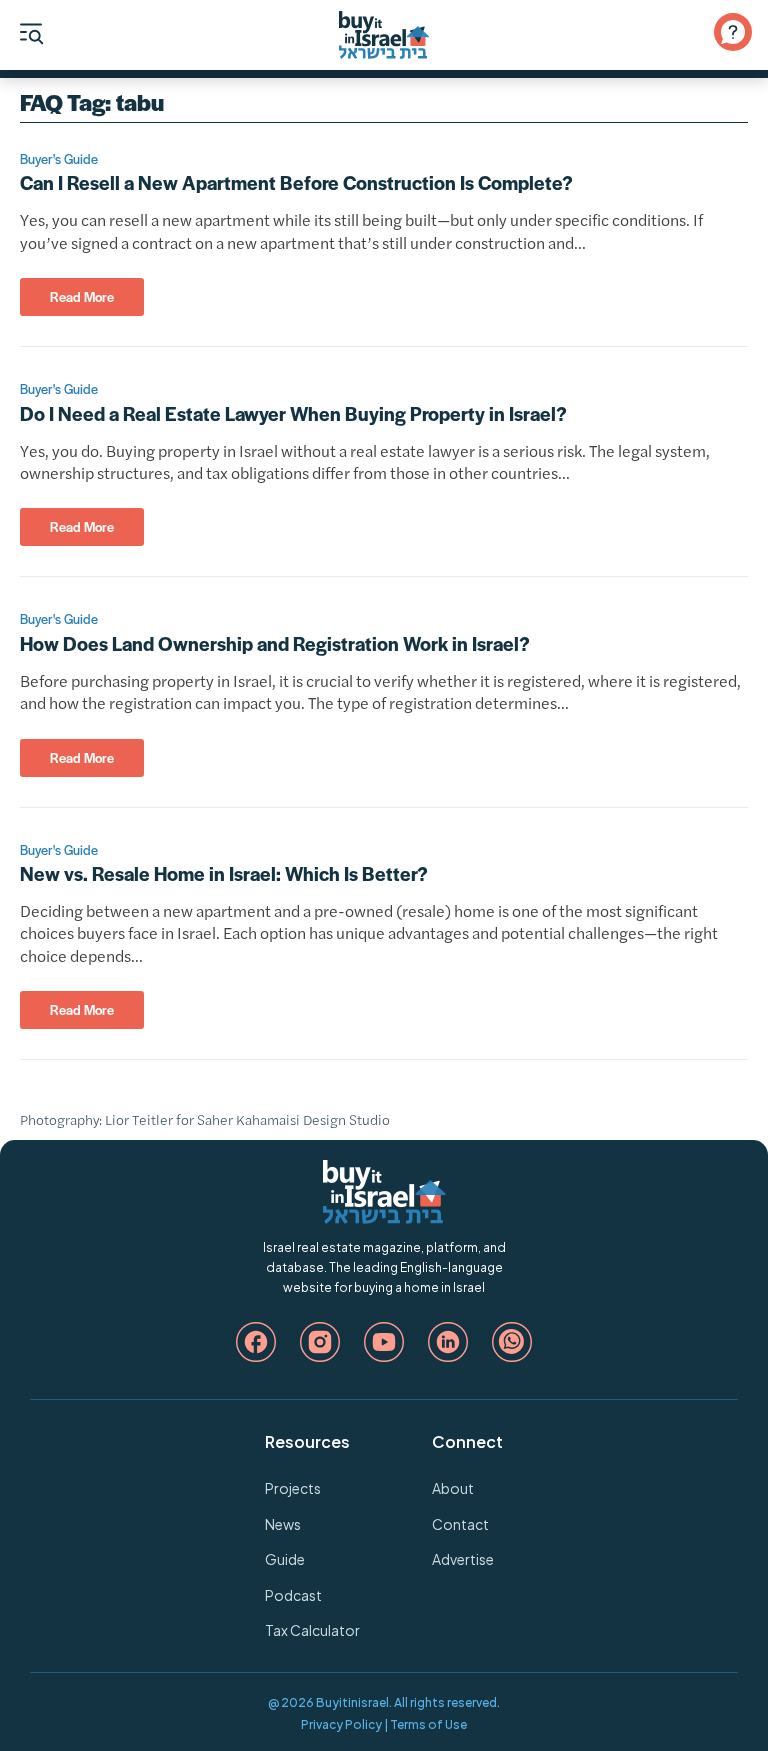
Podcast (293, 1595)
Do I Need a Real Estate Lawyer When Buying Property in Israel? (293, 413)
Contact (460, 1524)
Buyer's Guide (59, 158)
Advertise (463, 1559)
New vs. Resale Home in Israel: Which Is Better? (224, 873)
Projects (293, 1488)
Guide (285, 1559)
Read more (82, 296)
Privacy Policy (341, 1724)
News (283, 1524)
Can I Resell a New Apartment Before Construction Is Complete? (296, 182)
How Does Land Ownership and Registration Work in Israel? (275, 643)
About (453, 1488)
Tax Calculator (312, 1630)
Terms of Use (428, 1724)
